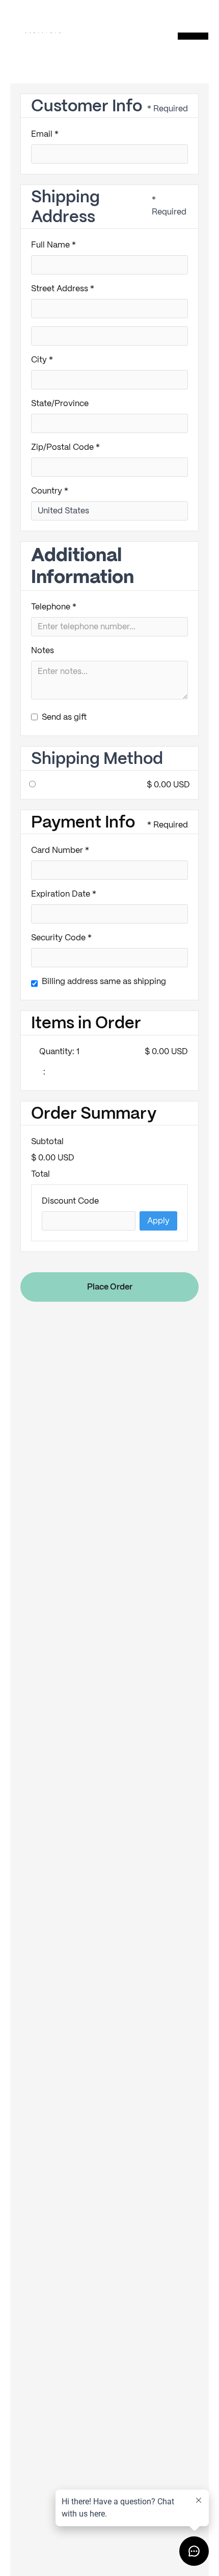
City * (42, 360)
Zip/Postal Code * (65, 447)
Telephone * (54, 607)
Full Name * (53, 245)
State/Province (60, 403)
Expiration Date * (64, 894)
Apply (158, 1221)
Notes (43, 650)
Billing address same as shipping (104, 981)
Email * (45, 134)
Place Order (110, 1287)
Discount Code (70, 1201)
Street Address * (63, 288)
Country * (50, 491)
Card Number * (60, 850)
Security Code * (61, 938)
